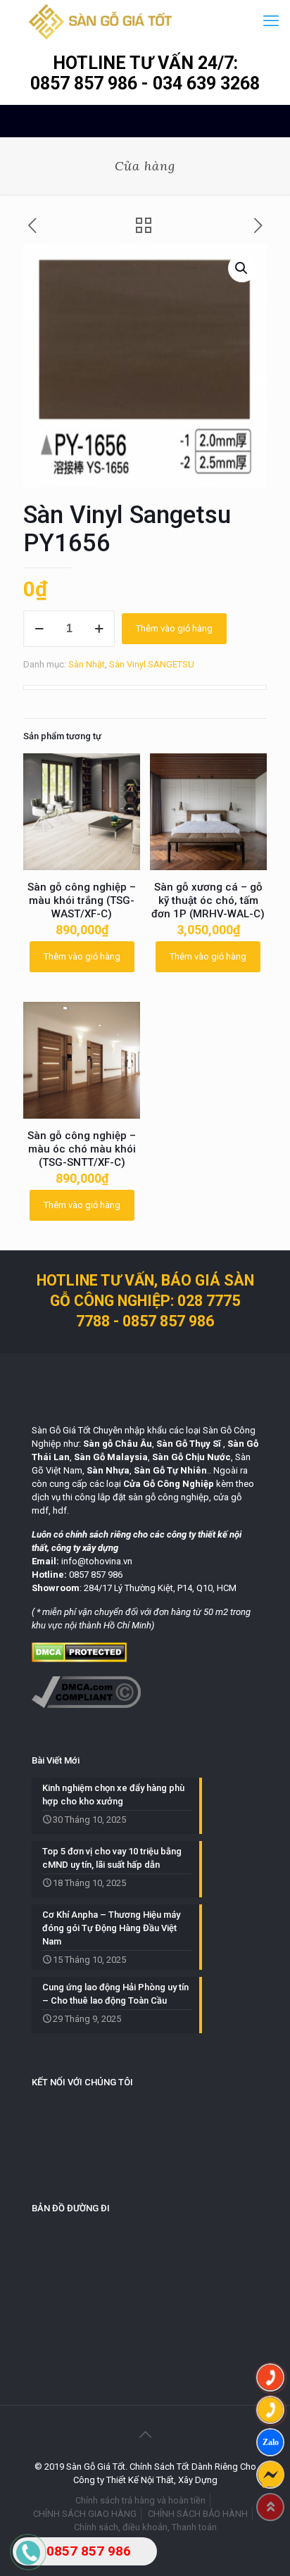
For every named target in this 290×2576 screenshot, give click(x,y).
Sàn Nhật (87, 664)
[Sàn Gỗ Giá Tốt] (100, 21)
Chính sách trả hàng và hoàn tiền (140, 2500)
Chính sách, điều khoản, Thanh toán (145, 2527)
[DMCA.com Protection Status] (79, 1659)
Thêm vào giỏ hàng (174, 628)
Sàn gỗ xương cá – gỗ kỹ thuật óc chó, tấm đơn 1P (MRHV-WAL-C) (208, 900)
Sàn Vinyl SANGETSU (152, 664)
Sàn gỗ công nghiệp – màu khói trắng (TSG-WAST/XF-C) (82, 900)
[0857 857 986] (270, 2377)
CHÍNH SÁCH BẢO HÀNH (198, 2514)
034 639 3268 (206, 83)
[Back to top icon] (145, 2434)
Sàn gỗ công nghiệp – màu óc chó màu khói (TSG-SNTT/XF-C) (82, 1149)
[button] (242, 268)
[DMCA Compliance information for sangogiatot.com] (86, 1705)
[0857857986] (270, 2442)
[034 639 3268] (270, 2410)
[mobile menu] (271, 21)
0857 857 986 (86, 83)
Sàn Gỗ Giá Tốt (61, 1430)
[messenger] (270, 2475)
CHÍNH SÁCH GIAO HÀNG (85, 2514)
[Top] (270, 2507)
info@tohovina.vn (97, 1561)
